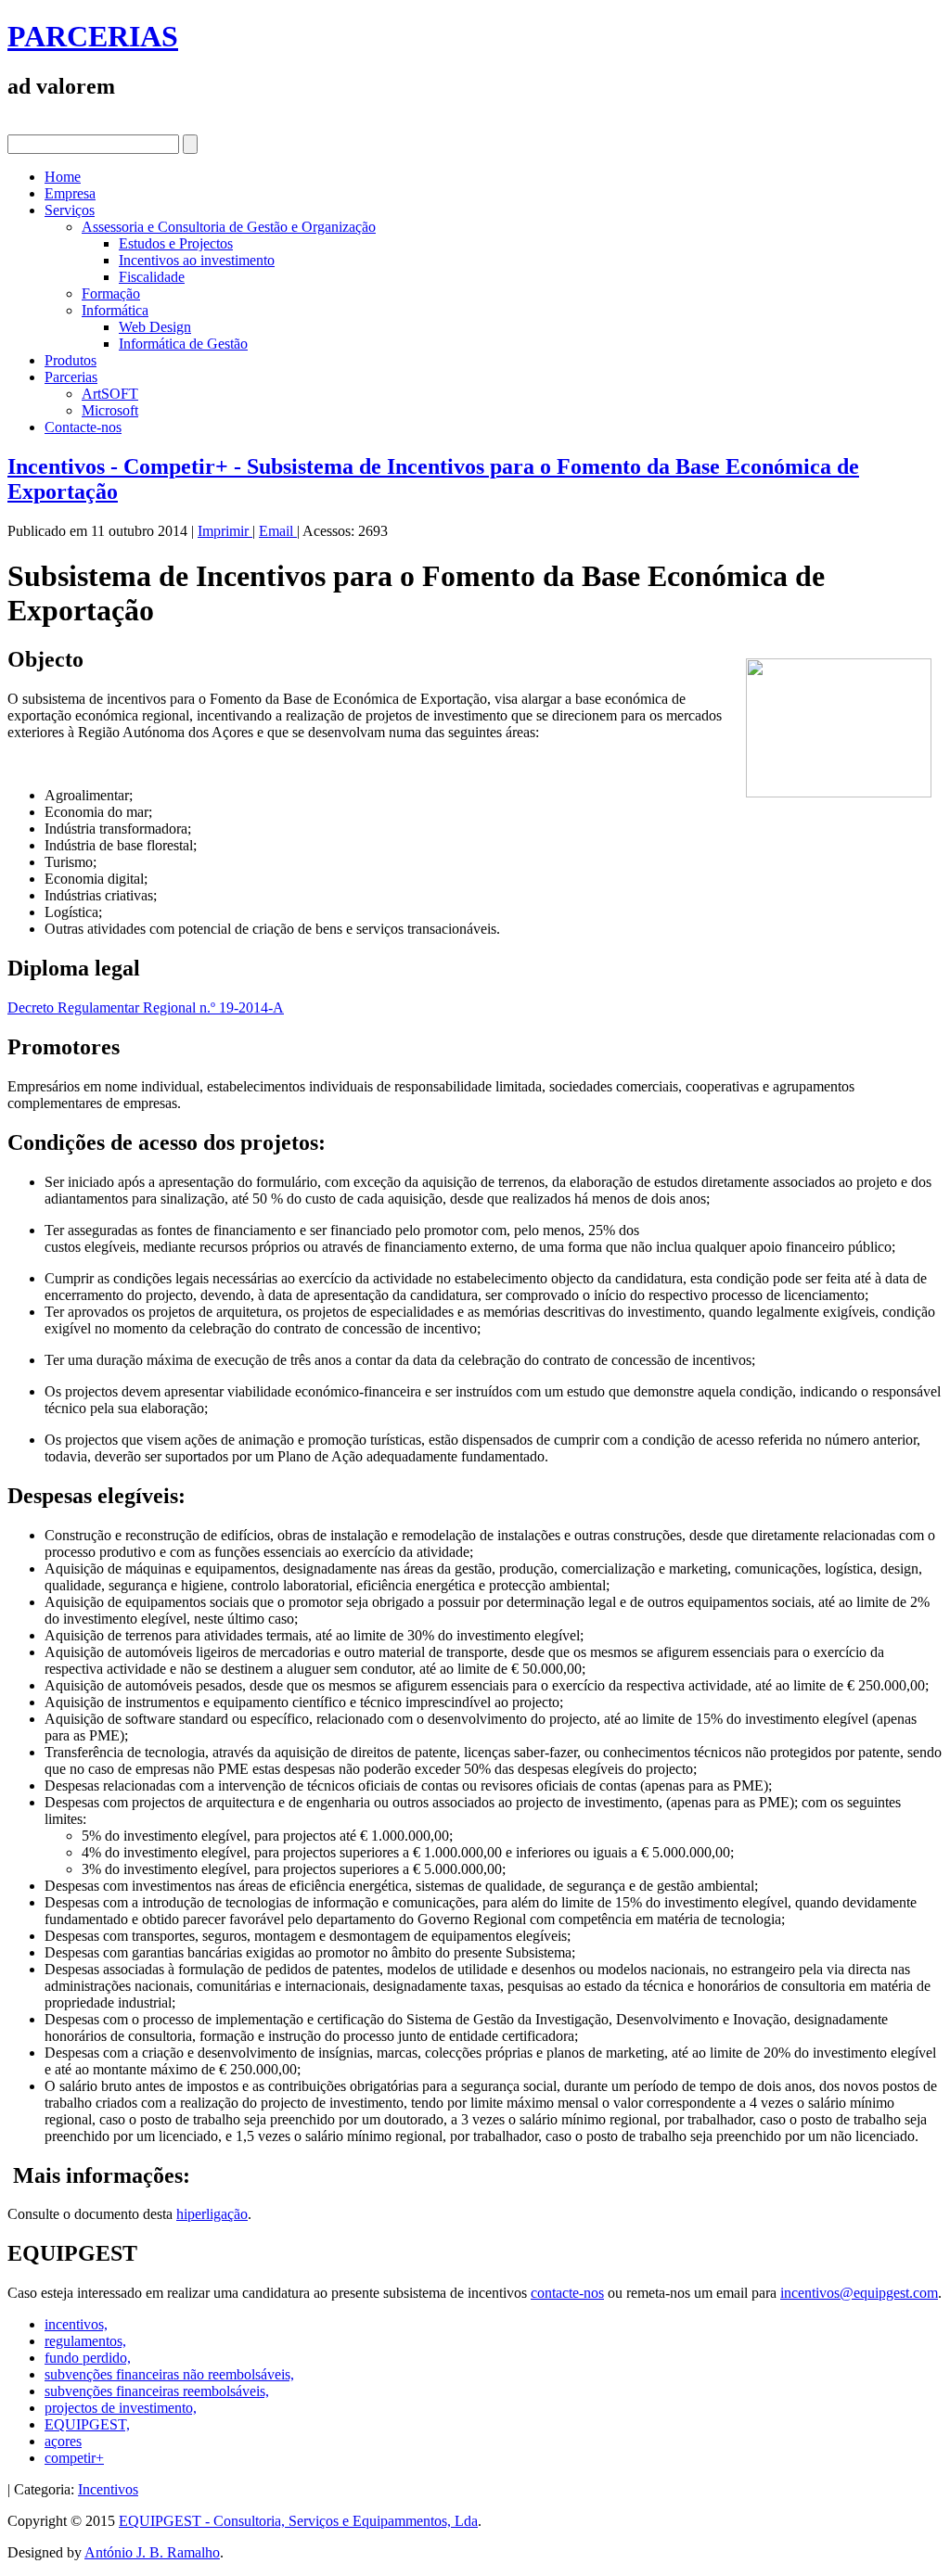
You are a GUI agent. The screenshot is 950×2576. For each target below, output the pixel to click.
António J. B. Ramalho (152, 2552)
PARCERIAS (93, 36)
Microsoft (110, 410)
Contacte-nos (83, 427)
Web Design (155, 327)
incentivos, (76, 2324)
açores (63, 2441)
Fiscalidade (152, 277)
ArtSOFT (110, 394)
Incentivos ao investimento (197, 260)
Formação (111, 293)
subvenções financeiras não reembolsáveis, (169, 2374)
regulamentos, (85, 2341)
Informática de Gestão (183, 344)
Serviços (70, 210)
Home (63, 177)
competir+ (74, 2458)
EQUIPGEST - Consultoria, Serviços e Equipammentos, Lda (298, 2521)
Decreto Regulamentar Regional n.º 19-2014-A (146, 1007)
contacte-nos (567, 2293)
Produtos (71, 360)
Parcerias (71, 377)
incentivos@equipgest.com (859, 2293)
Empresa (70, 193)
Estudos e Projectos (176, 243)
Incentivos (108, 2489)
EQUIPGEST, (87, 2424)
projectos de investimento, (121, 2408)
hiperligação (212, 2214)
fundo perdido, (88, 2358)
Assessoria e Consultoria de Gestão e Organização (229, 227)
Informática (115, 310)
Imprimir (225, 531)
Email (278, 531)
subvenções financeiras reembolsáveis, (157, 2391)
